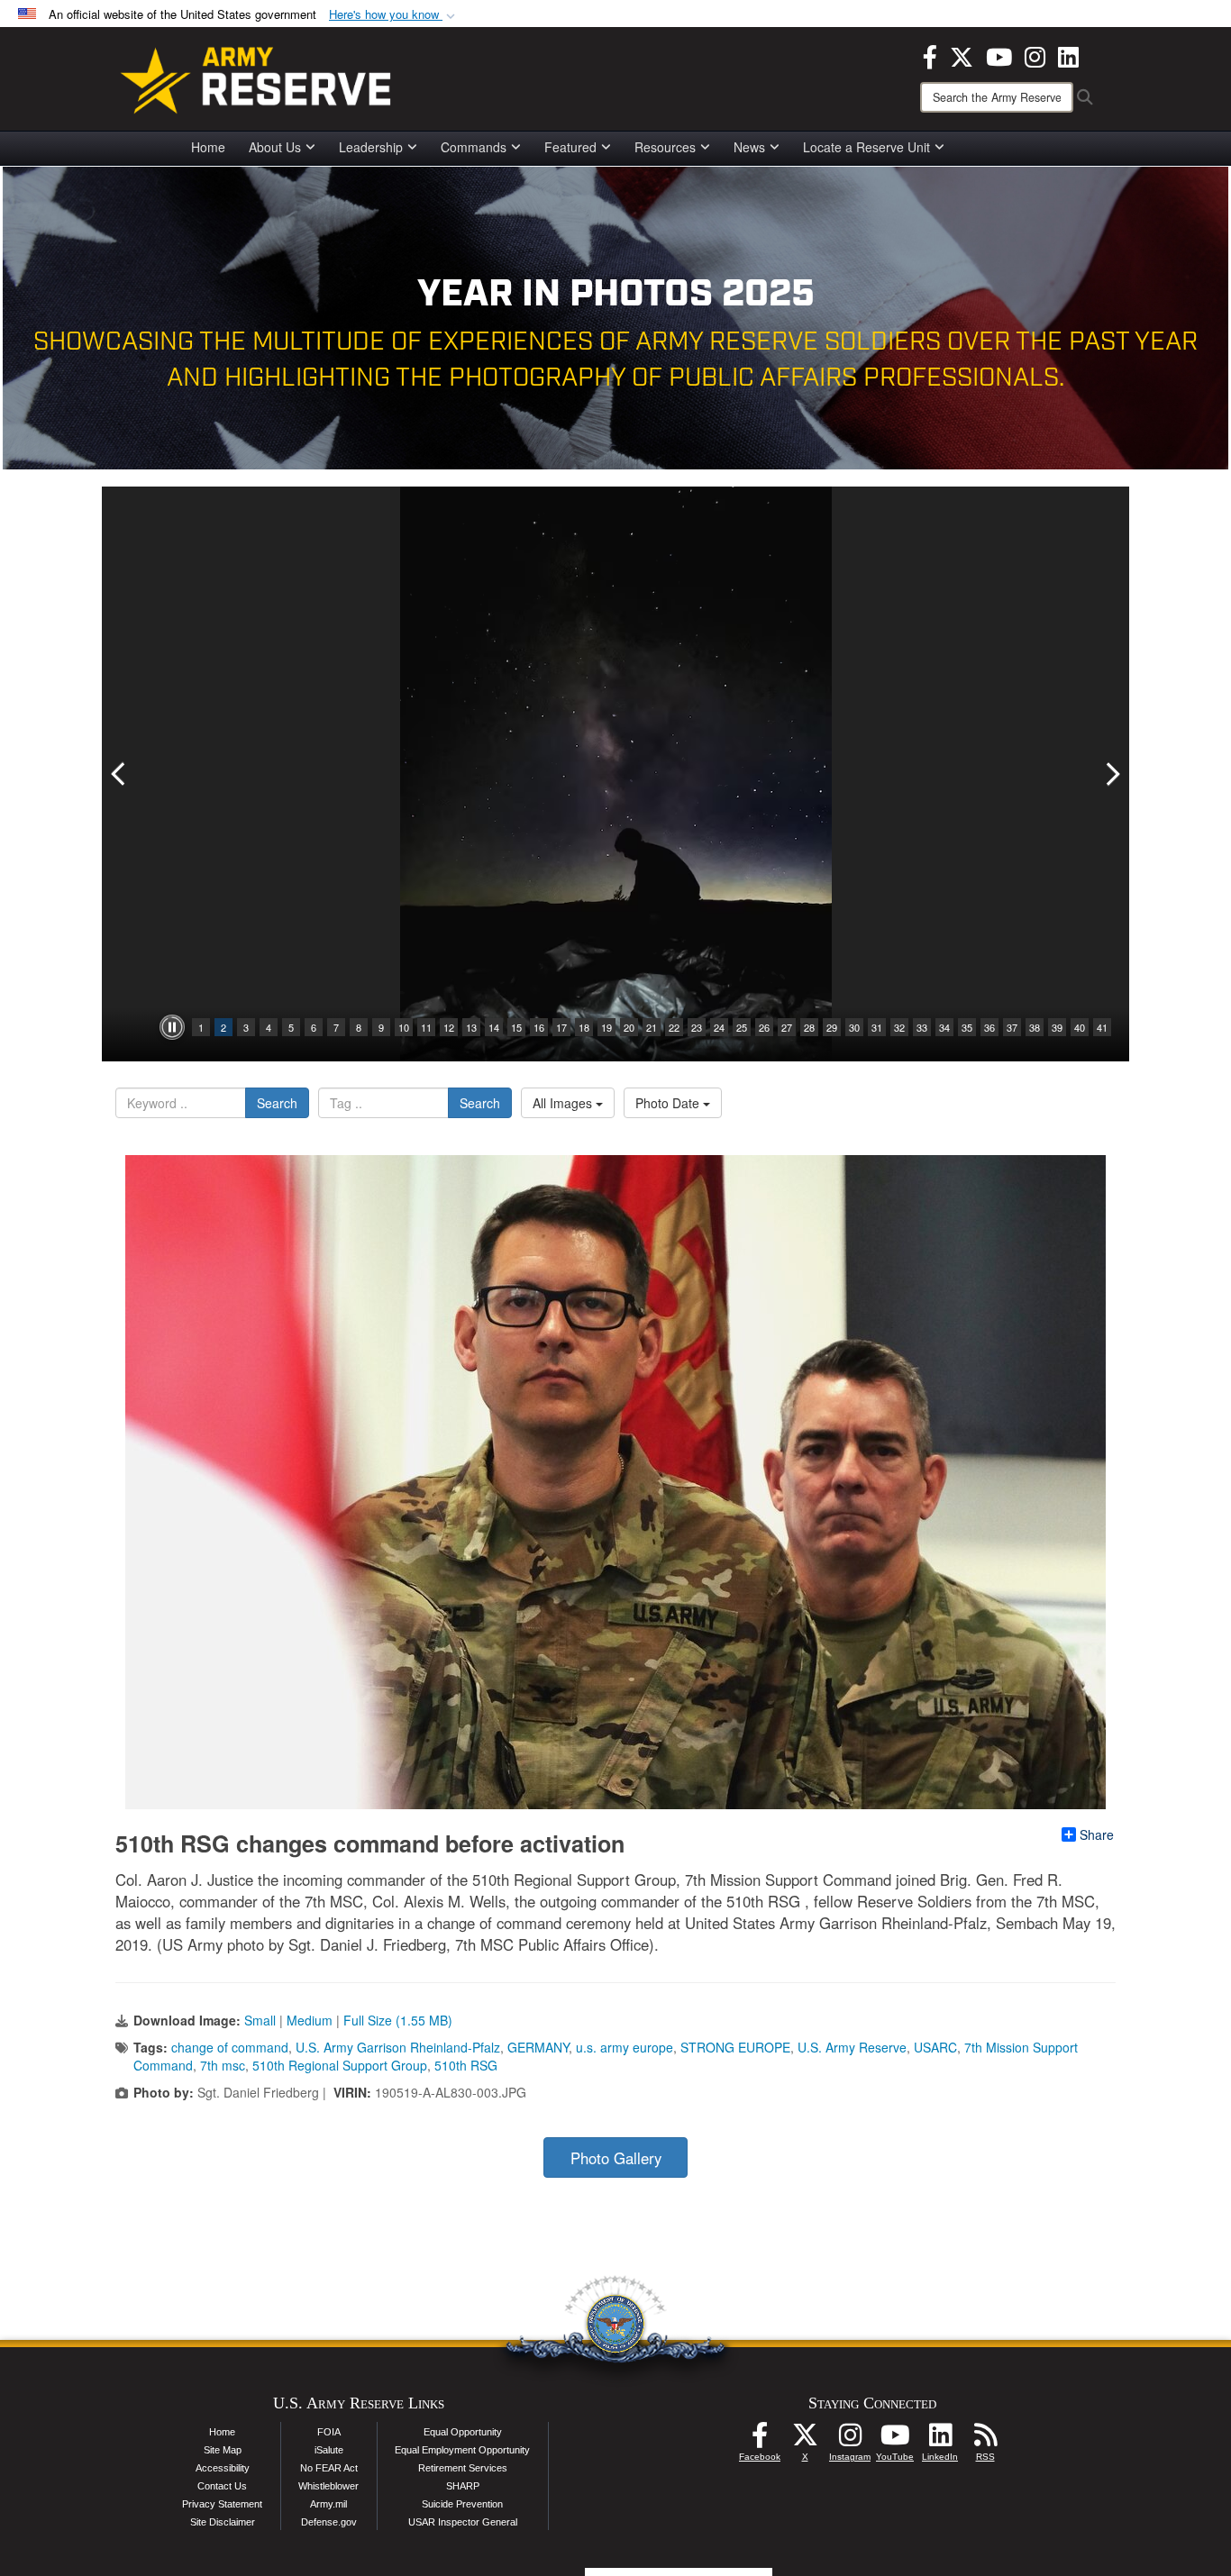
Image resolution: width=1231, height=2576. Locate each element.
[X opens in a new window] (962, 55)
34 (944, 1027)
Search (277, 1103)
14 (494, 1027)
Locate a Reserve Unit (866, 147)
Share (1097, 1834)
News (749, 147)
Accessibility (223, 2468)
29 (832, 1027)
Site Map (223, 2450)
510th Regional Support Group (340, 2065)
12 (449, 1027)
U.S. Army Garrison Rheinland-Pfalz (398, 2047)
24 (719, 1027)
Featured (570, 147)
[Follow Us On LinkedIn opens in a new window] (940, 2440)
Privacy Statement (222, 2504)
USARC (935, 2047)
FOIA (329, 2432)
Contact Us (222, 2486)
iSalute (329, 2450)
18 (584, 1027)
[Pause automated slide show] (172, 1027)
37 (1012, 1027)
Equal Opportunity (463, 2432)
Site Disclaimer (223, 2522)
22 (674, 1027)
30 (854, 1027)
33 (922, 1027)
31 (877, 1027)
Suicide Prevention (462, 2504)
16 (539, 1027)
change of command (230, 2047)
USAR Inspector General (463, 2522)
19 (606, 1027)
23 (697, 1027)
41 (1102, 1027)
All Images (564, 1103)
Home (208, 147)
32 (899, 1027)
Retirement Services (463, 2468)
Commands (474, 147)
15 (516, 1027)
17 (561, 1027)
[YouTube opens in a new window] (999, 55)
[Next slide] (1111, 774)
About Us (275, 147)
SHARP (463, 2486)
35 (967, 1027)
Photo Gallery (616, 2158)
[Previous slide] (120, 774)
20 (629, 1027)
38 (1035, 1027)
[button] (394, 15)
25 (742, 1027)
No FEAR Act (329, 2468)
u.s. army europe (625, 2047)
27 (787, 1027)
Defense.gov (329, 2522)
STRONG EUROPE (735, 2047)
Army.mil (328, 2504)
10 (404, 1027)
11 (426, 1027)
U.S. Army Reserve (852, 2047)
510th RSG (466, 2065)
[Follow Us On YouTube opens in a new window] (895, 2440)
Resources (665, 147)
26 (764, 1027)
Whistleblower (328, 2486)
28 (809, 1027)
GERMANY (538, 2047)
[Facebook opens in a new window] (930, 55)
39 (1057, 1027)
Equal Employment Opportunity (462, 2450)
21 (652, 1027)
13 (471, 1027)
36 (989, 1027)
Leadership (371, 147)
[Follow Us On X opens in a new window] (805, 2440)
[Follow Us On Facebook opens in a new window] (760, 2440)
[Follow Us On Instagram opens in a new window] (850, 2440)
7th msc (223, 2065)
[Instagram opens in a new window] (1035, 55)
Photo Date (669, 1103)
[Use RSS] (985, 2440)
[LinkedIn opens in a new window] (1068, 55)
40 (1080, 1027)
